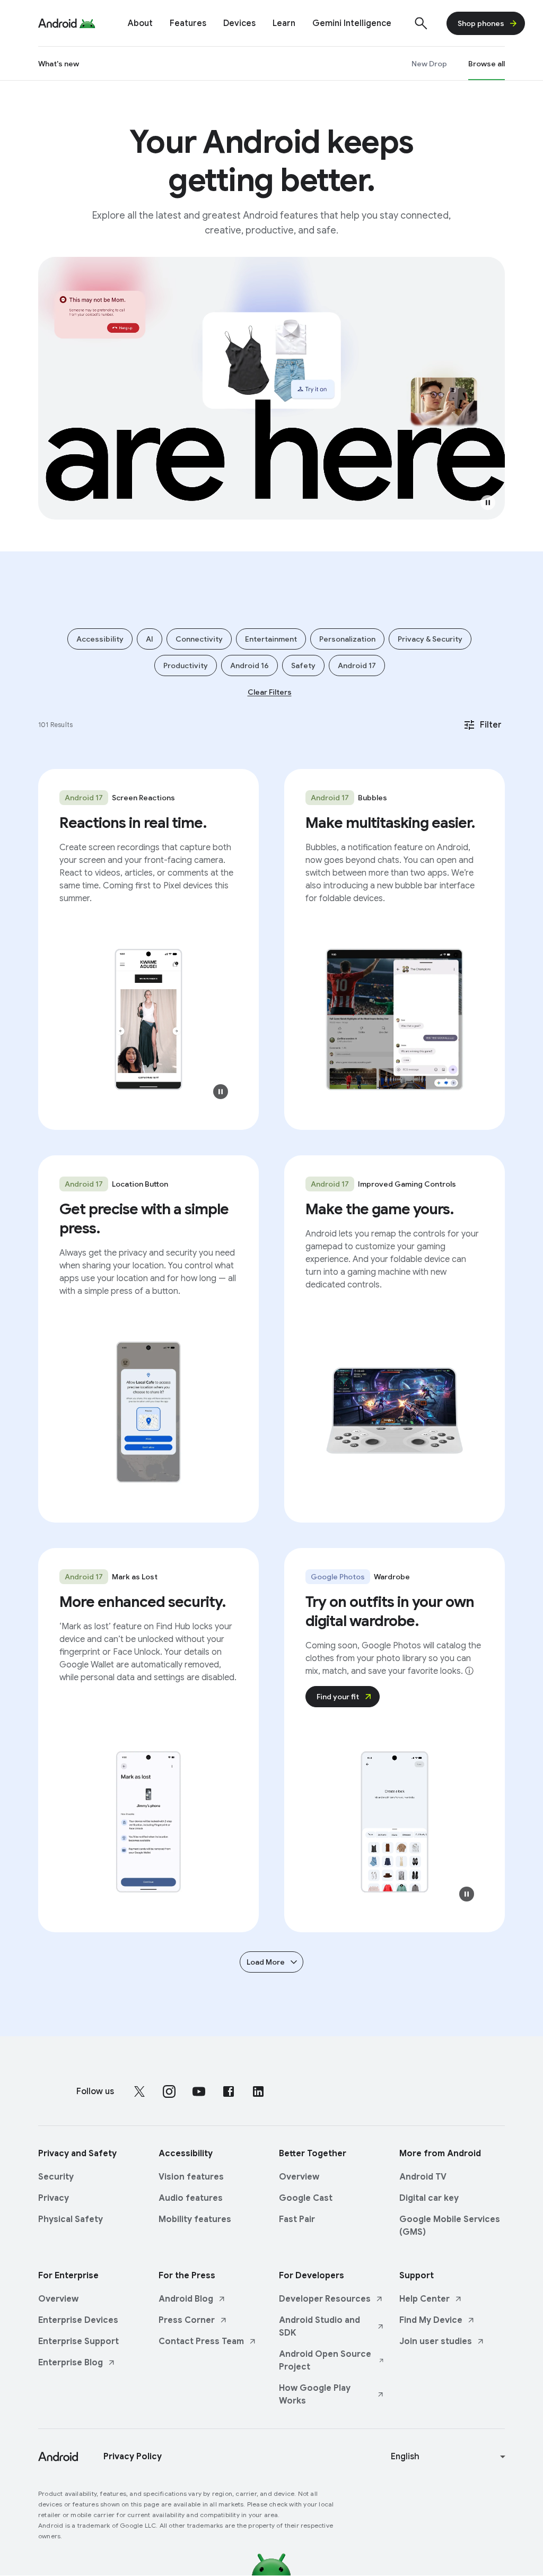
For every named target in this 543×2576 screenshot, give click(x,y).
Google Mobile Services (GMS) (450, 2226)
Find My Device (431, 2320)
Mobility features (195, 2219)
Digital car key (429, 2198)
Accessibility (100, 639)
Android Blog (186, 2299)
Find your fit (338, 1697)
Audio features (191, 2198)
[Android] (58, 23)
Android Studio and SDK (319, 2327)
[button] (488, 503)
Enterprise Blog (71, 2363)
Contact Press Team (201, 2341)
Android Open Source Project (325, 2361)
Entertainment (271, 639)
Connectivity (199, 639)
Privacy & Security (430, 639)
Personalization (347, 639)
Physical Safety (71, 2219)
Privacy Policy (133, 2457)
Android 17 (357, 665)
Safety (303, 665)
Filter (491, 725)
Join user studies (436, 2341)
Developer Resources (325, 2299)
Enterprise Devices (78, 2320)
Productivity (186, 665)
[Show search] (421, 23)
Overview (299, 2177)
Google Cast (306, 2198)
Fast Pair (297, 2219)
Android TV (423, 2177)
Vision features (191, 2177)
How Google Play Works (315, 2395)
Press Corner (187, 2320)
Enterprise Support (78, 2341)
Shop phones (481, 23)
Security (56, 2177)
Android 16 (249, 665)
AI (150, 639)
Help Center (424, 2299)
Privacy (54, 2198)
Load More (266, 1962)
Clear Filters (270, 692)
